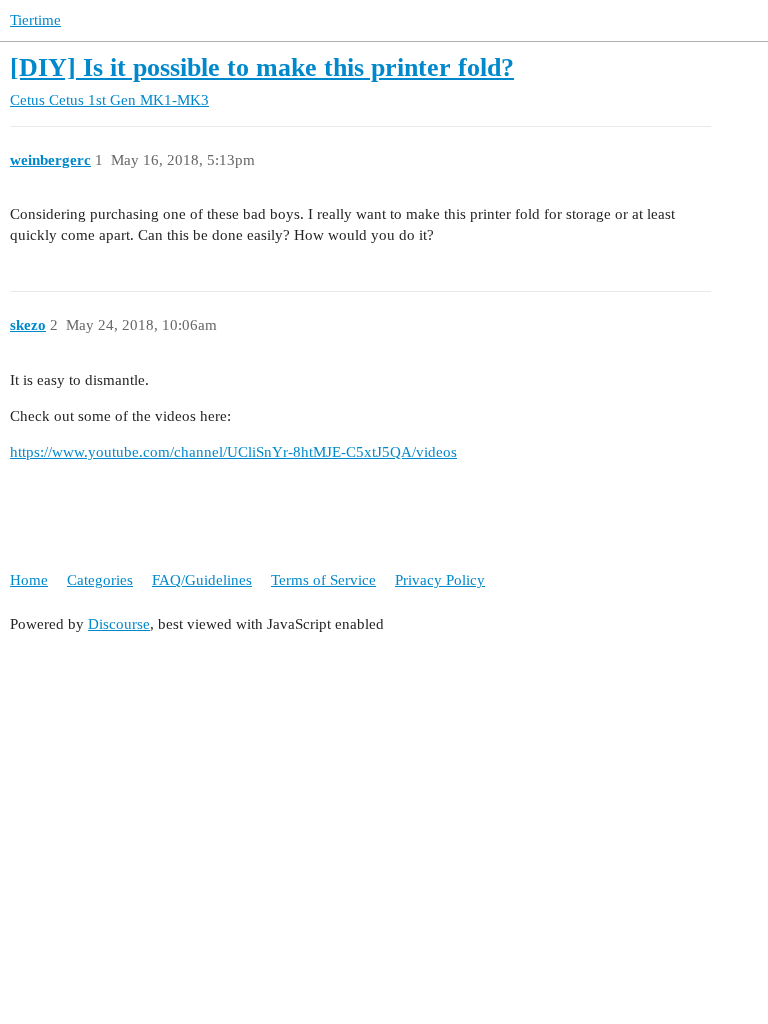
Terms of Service (323, 580)
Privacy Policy (440, 580)
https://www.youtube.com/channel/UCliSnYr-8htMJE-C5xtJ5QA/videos (233, 452)
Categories (100, 580)
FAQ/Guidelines (202, 580)
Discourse (119, 624)
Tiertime (35, 20)
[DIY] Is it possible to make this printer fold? (262, 67)
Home (29, 580)
